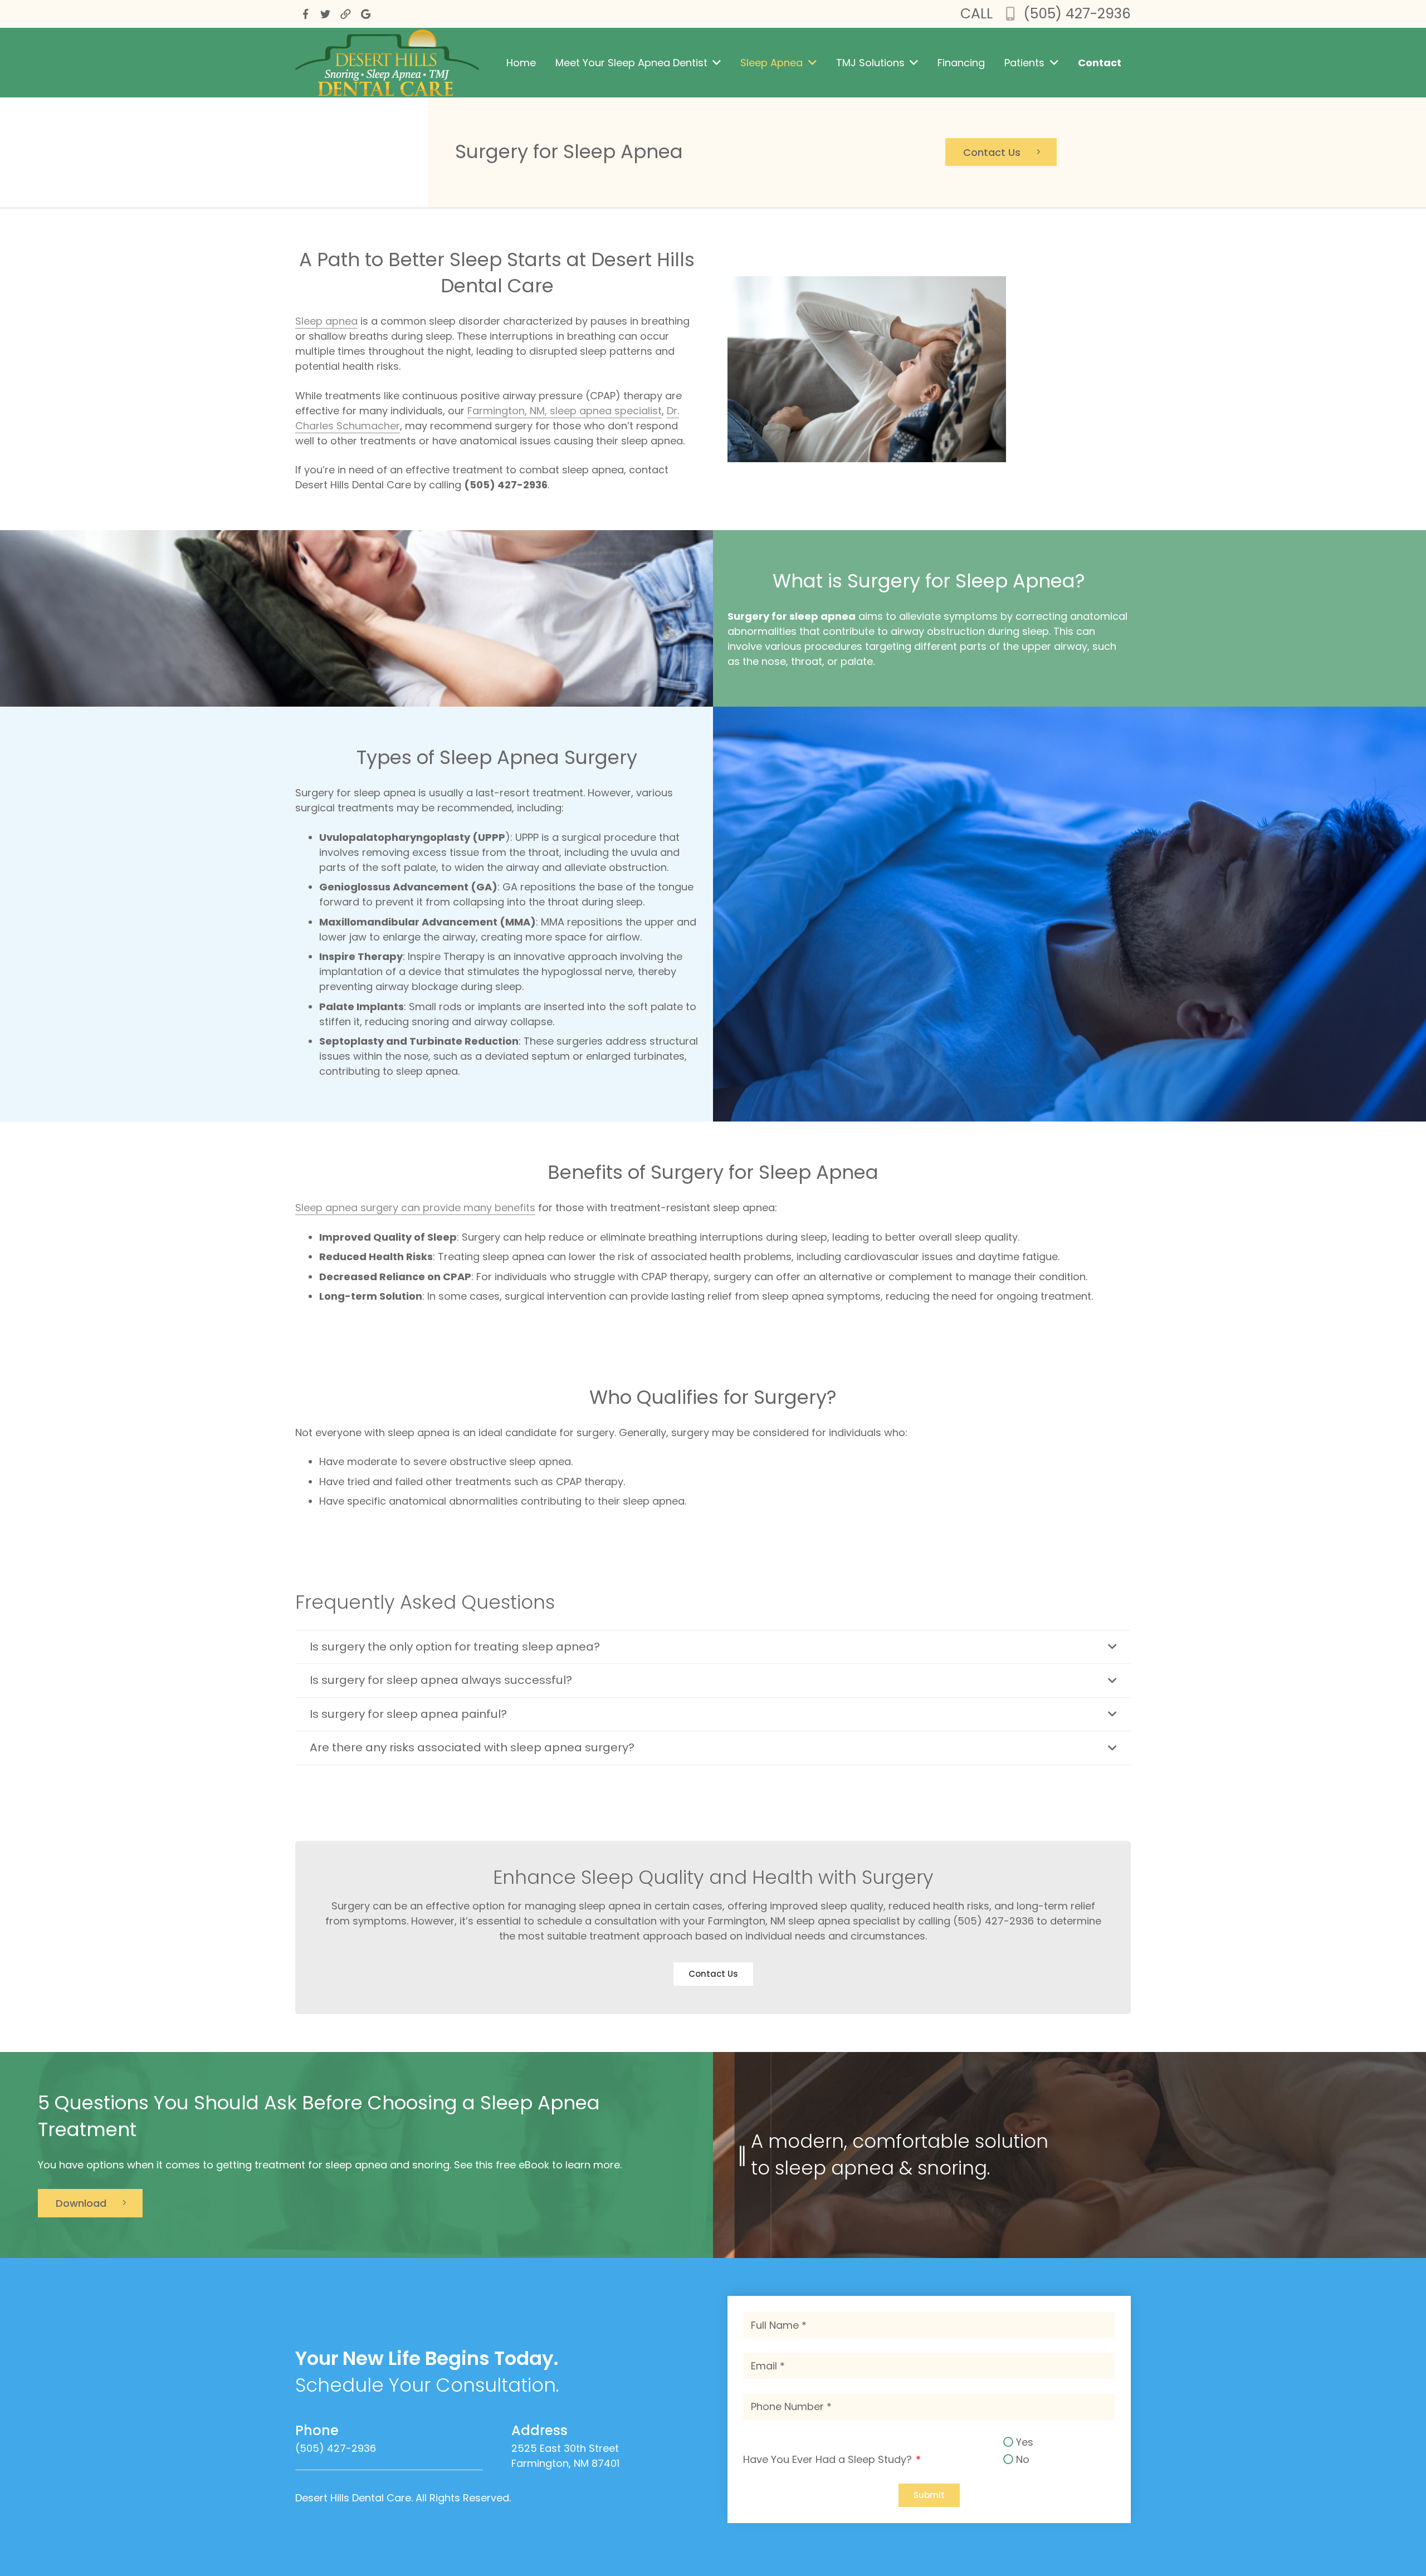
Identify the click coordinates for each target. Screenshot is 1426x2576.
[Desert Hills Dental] (345, 14)
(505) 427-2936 (1077, 14)
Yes (1025, 2443)
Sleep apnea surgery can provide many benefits (415, 1208)
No (1023, 2459)
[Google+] (365, 14)
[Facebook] (305, 14)
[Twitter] (325, 14)
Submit (929, 2496)
